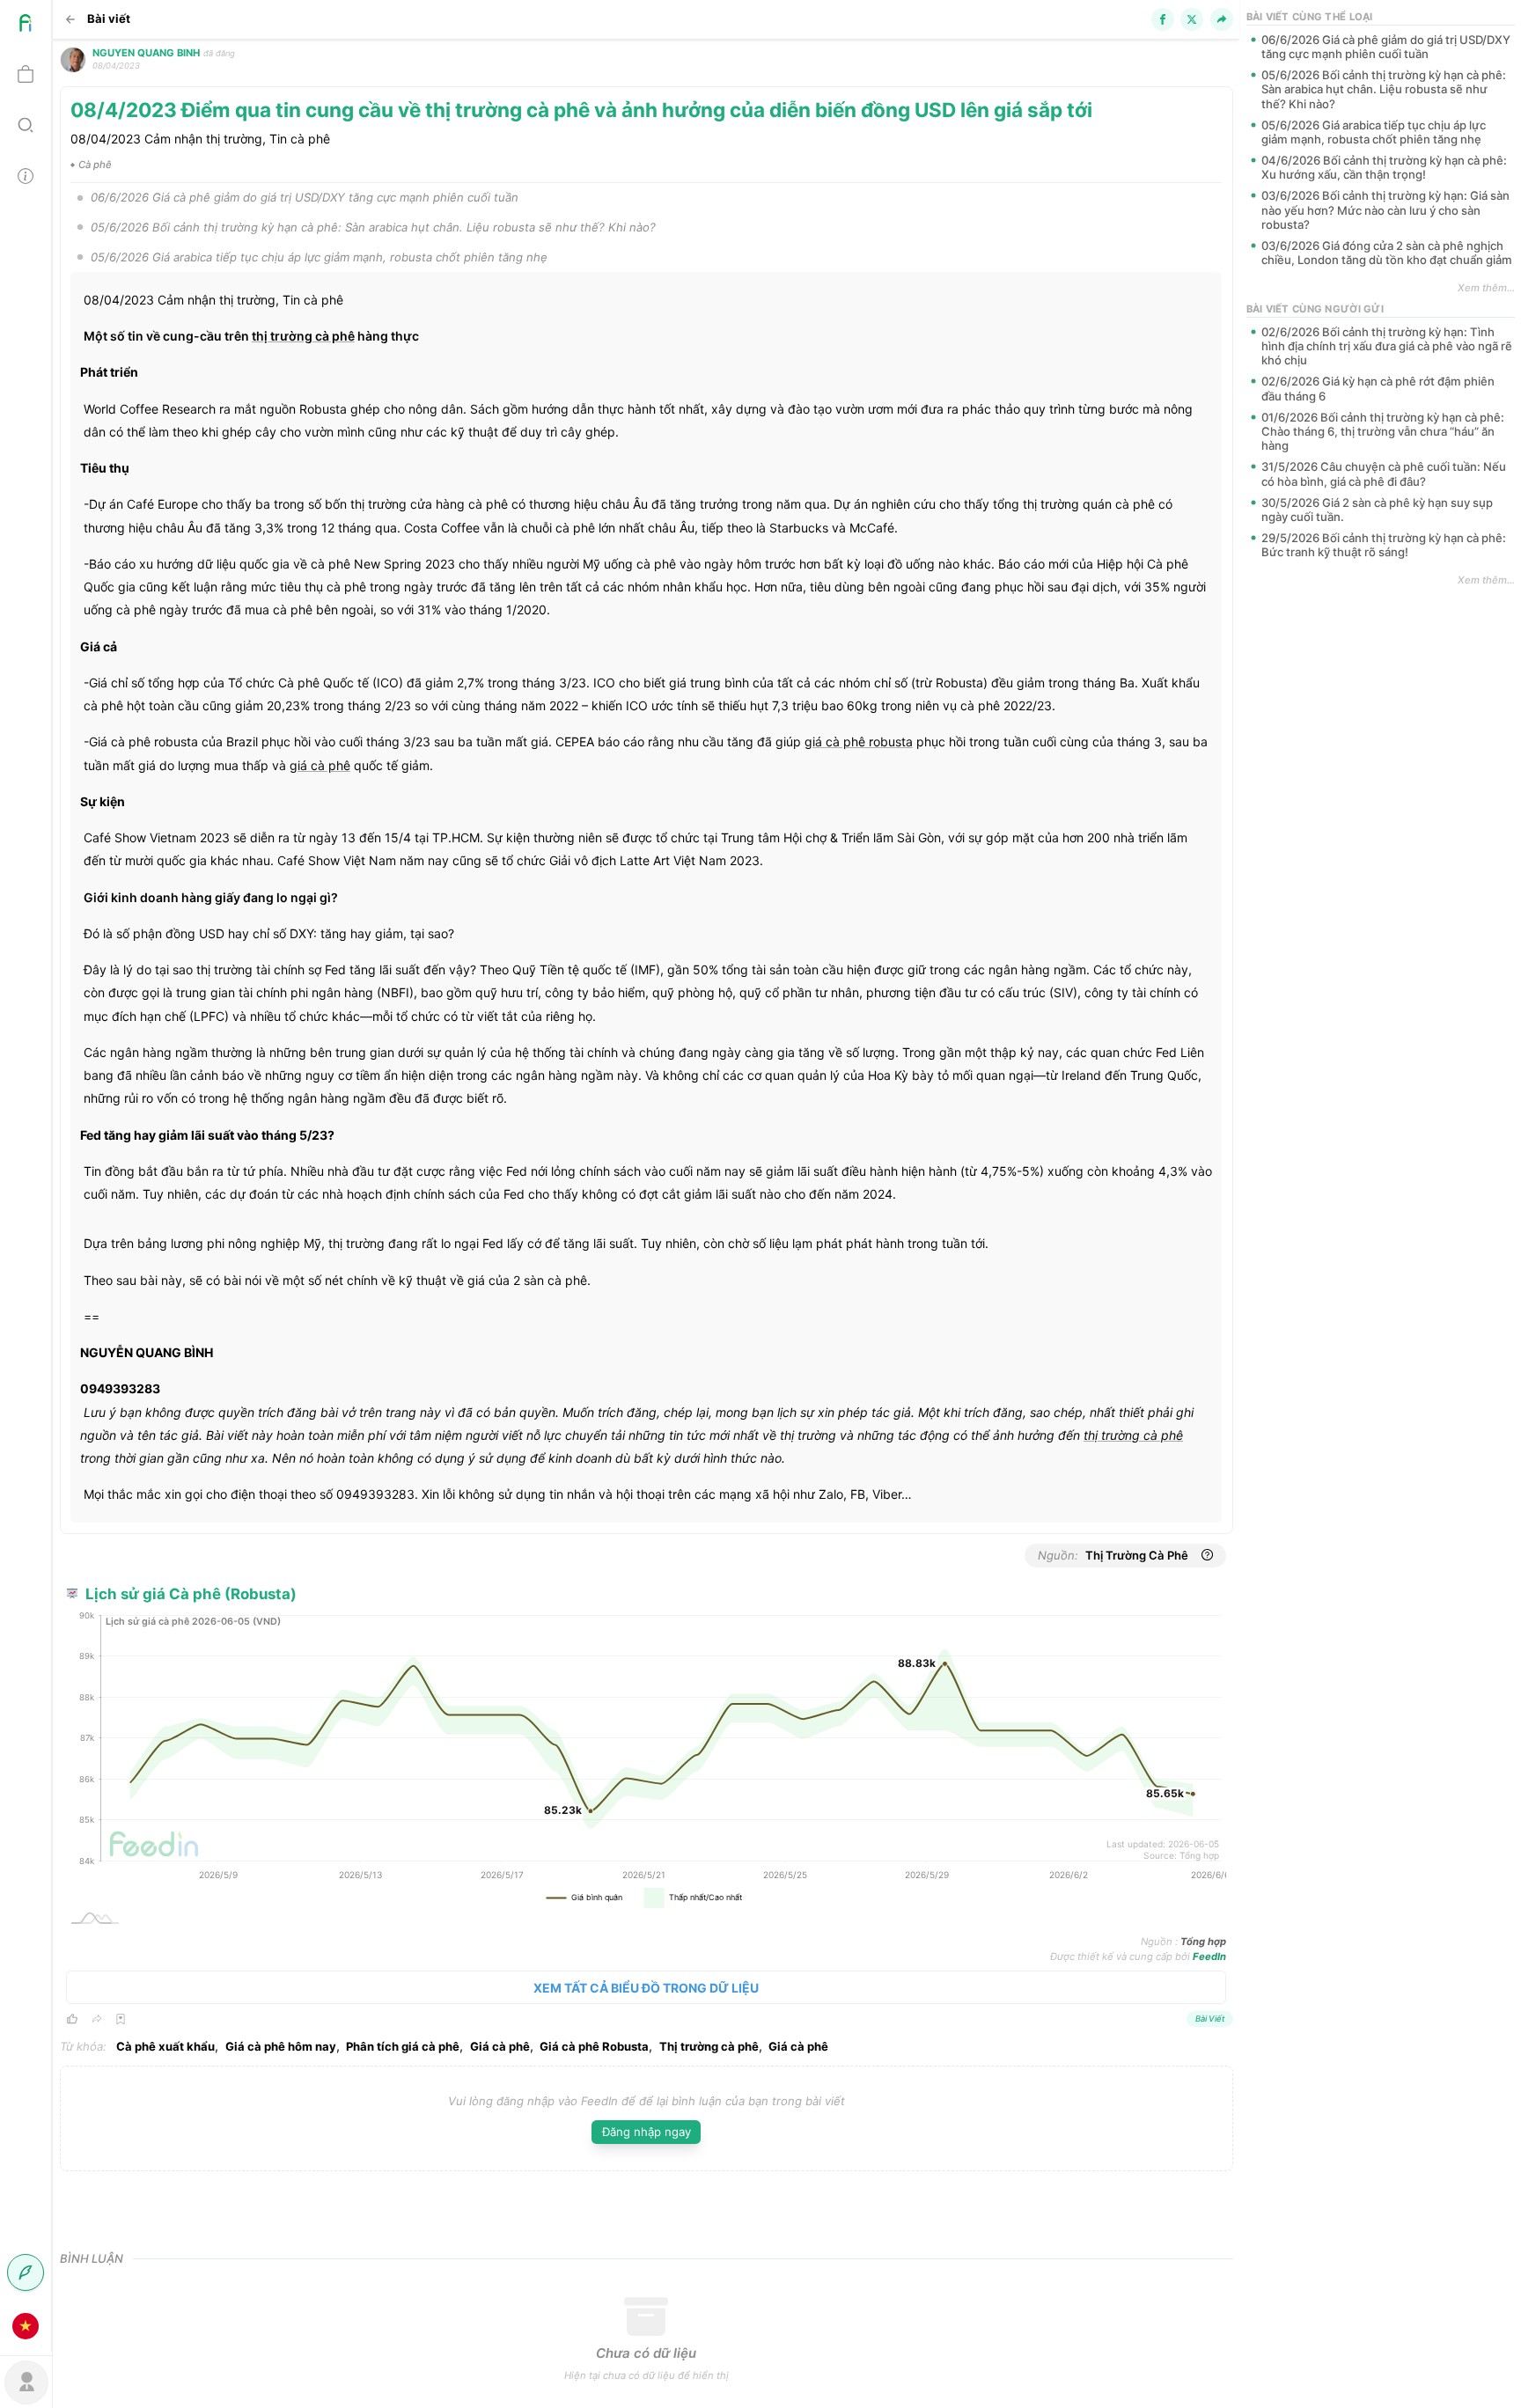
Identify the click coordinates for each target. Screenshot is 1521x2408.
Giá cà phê (500, 2046)
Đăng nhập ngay (647, 2132)
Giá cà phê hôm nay (281, 2046)
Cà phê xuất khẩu (165, 2046)
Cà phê (95, 165)
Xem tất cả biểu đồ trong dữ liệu (646, 1988)
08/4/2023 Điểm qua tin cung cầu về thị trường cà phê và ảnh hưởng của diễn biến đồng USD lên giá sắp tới (581, 110)
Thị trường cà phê (709, 2046)
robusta (859, 741)
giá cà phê (835, 741)
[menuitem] (26, 26)
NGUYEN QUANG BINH (146, 53)
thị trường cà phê (303, 336)
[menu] (26, 1176)
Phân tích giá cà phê (403, 2046)
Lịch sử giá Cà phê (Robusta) (191, 1594)
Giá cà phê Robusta (594, 2046)
